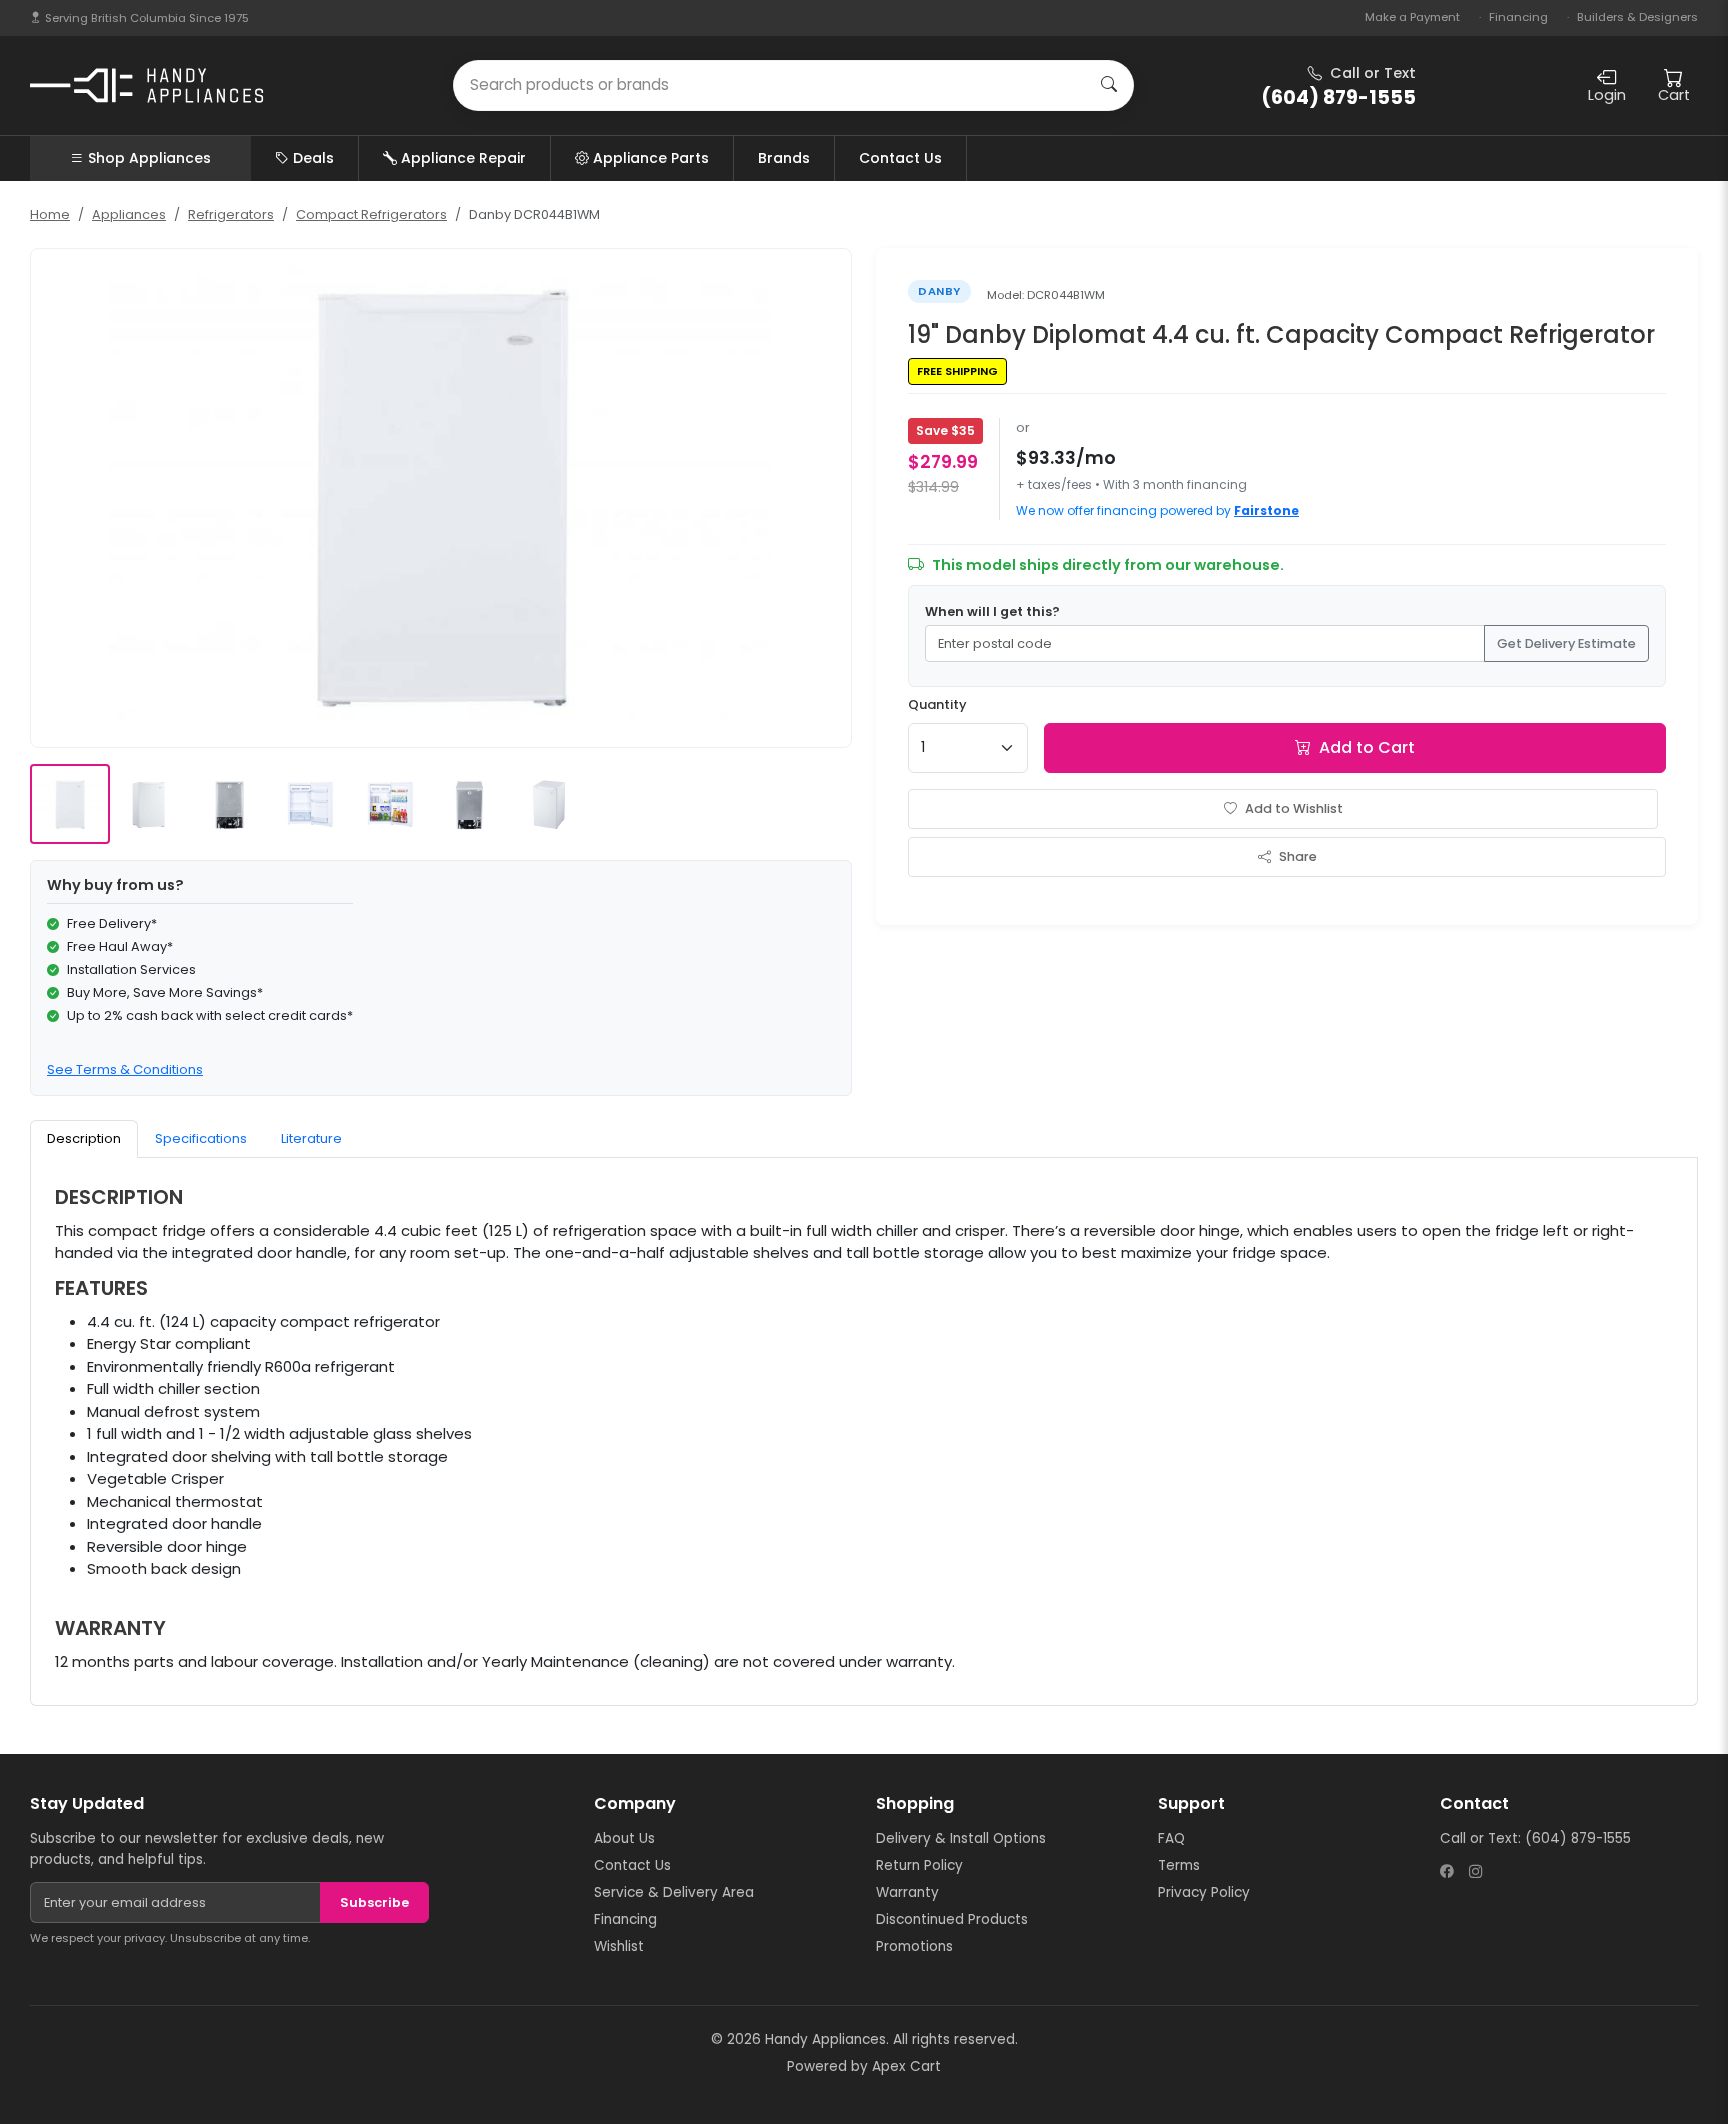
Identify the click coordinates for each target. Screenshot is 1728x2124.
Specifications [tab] (201, 1138)
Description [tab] (84, 1138)
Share (1298, 856)
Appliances (129, 214)
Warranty (907, 1892)
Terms (1179, 1865)
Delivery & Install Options (961, 1838)
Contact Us (900, 158)
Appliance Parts (651, 158)
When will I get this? (992, 611)
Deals (313, 158)
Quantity (937, 704)
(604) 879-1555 (1578, 1838)
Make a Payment (1412, 17)
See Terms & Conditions (125, 1069)
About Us (624, 1838)
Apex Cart (906, 2066)
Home (50, 214)
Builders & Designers (1637, 17)
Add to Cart (1367, 747)
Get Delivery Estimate (1566, 643)
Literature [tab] (311, 1138)
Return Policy (919, 1865)
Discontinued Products (952, 1919)
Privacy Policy (1204, 1892)
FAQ (1171, 1838)
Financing (1518, 17)
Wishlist (619, 1946)
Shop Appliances (149, 158)
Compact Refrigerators (371, 214)
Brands (784, 158)
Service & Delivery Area (674, 1892)
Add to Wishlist (1294, 808)
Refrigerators (231, 214)
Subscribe (374, 1902)
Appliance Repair (463, 158)
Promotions (914, 1946)
